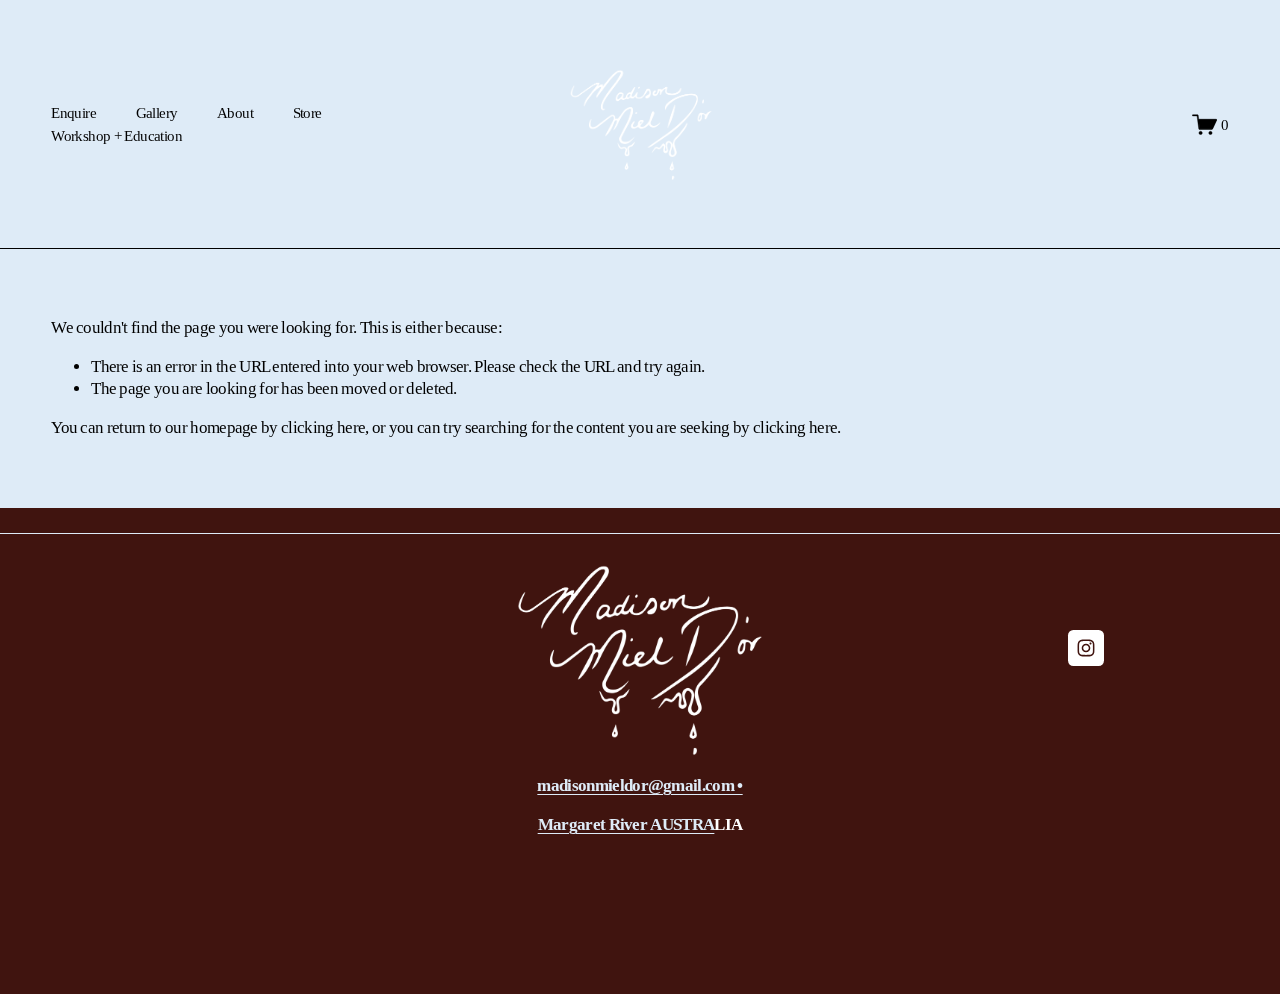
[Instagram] (1086, 648)
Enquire (73, 112)
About (235, 112)
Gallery (157, 112)
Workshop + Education (116, 135)
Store (307, 112)
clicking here (323, 427)
